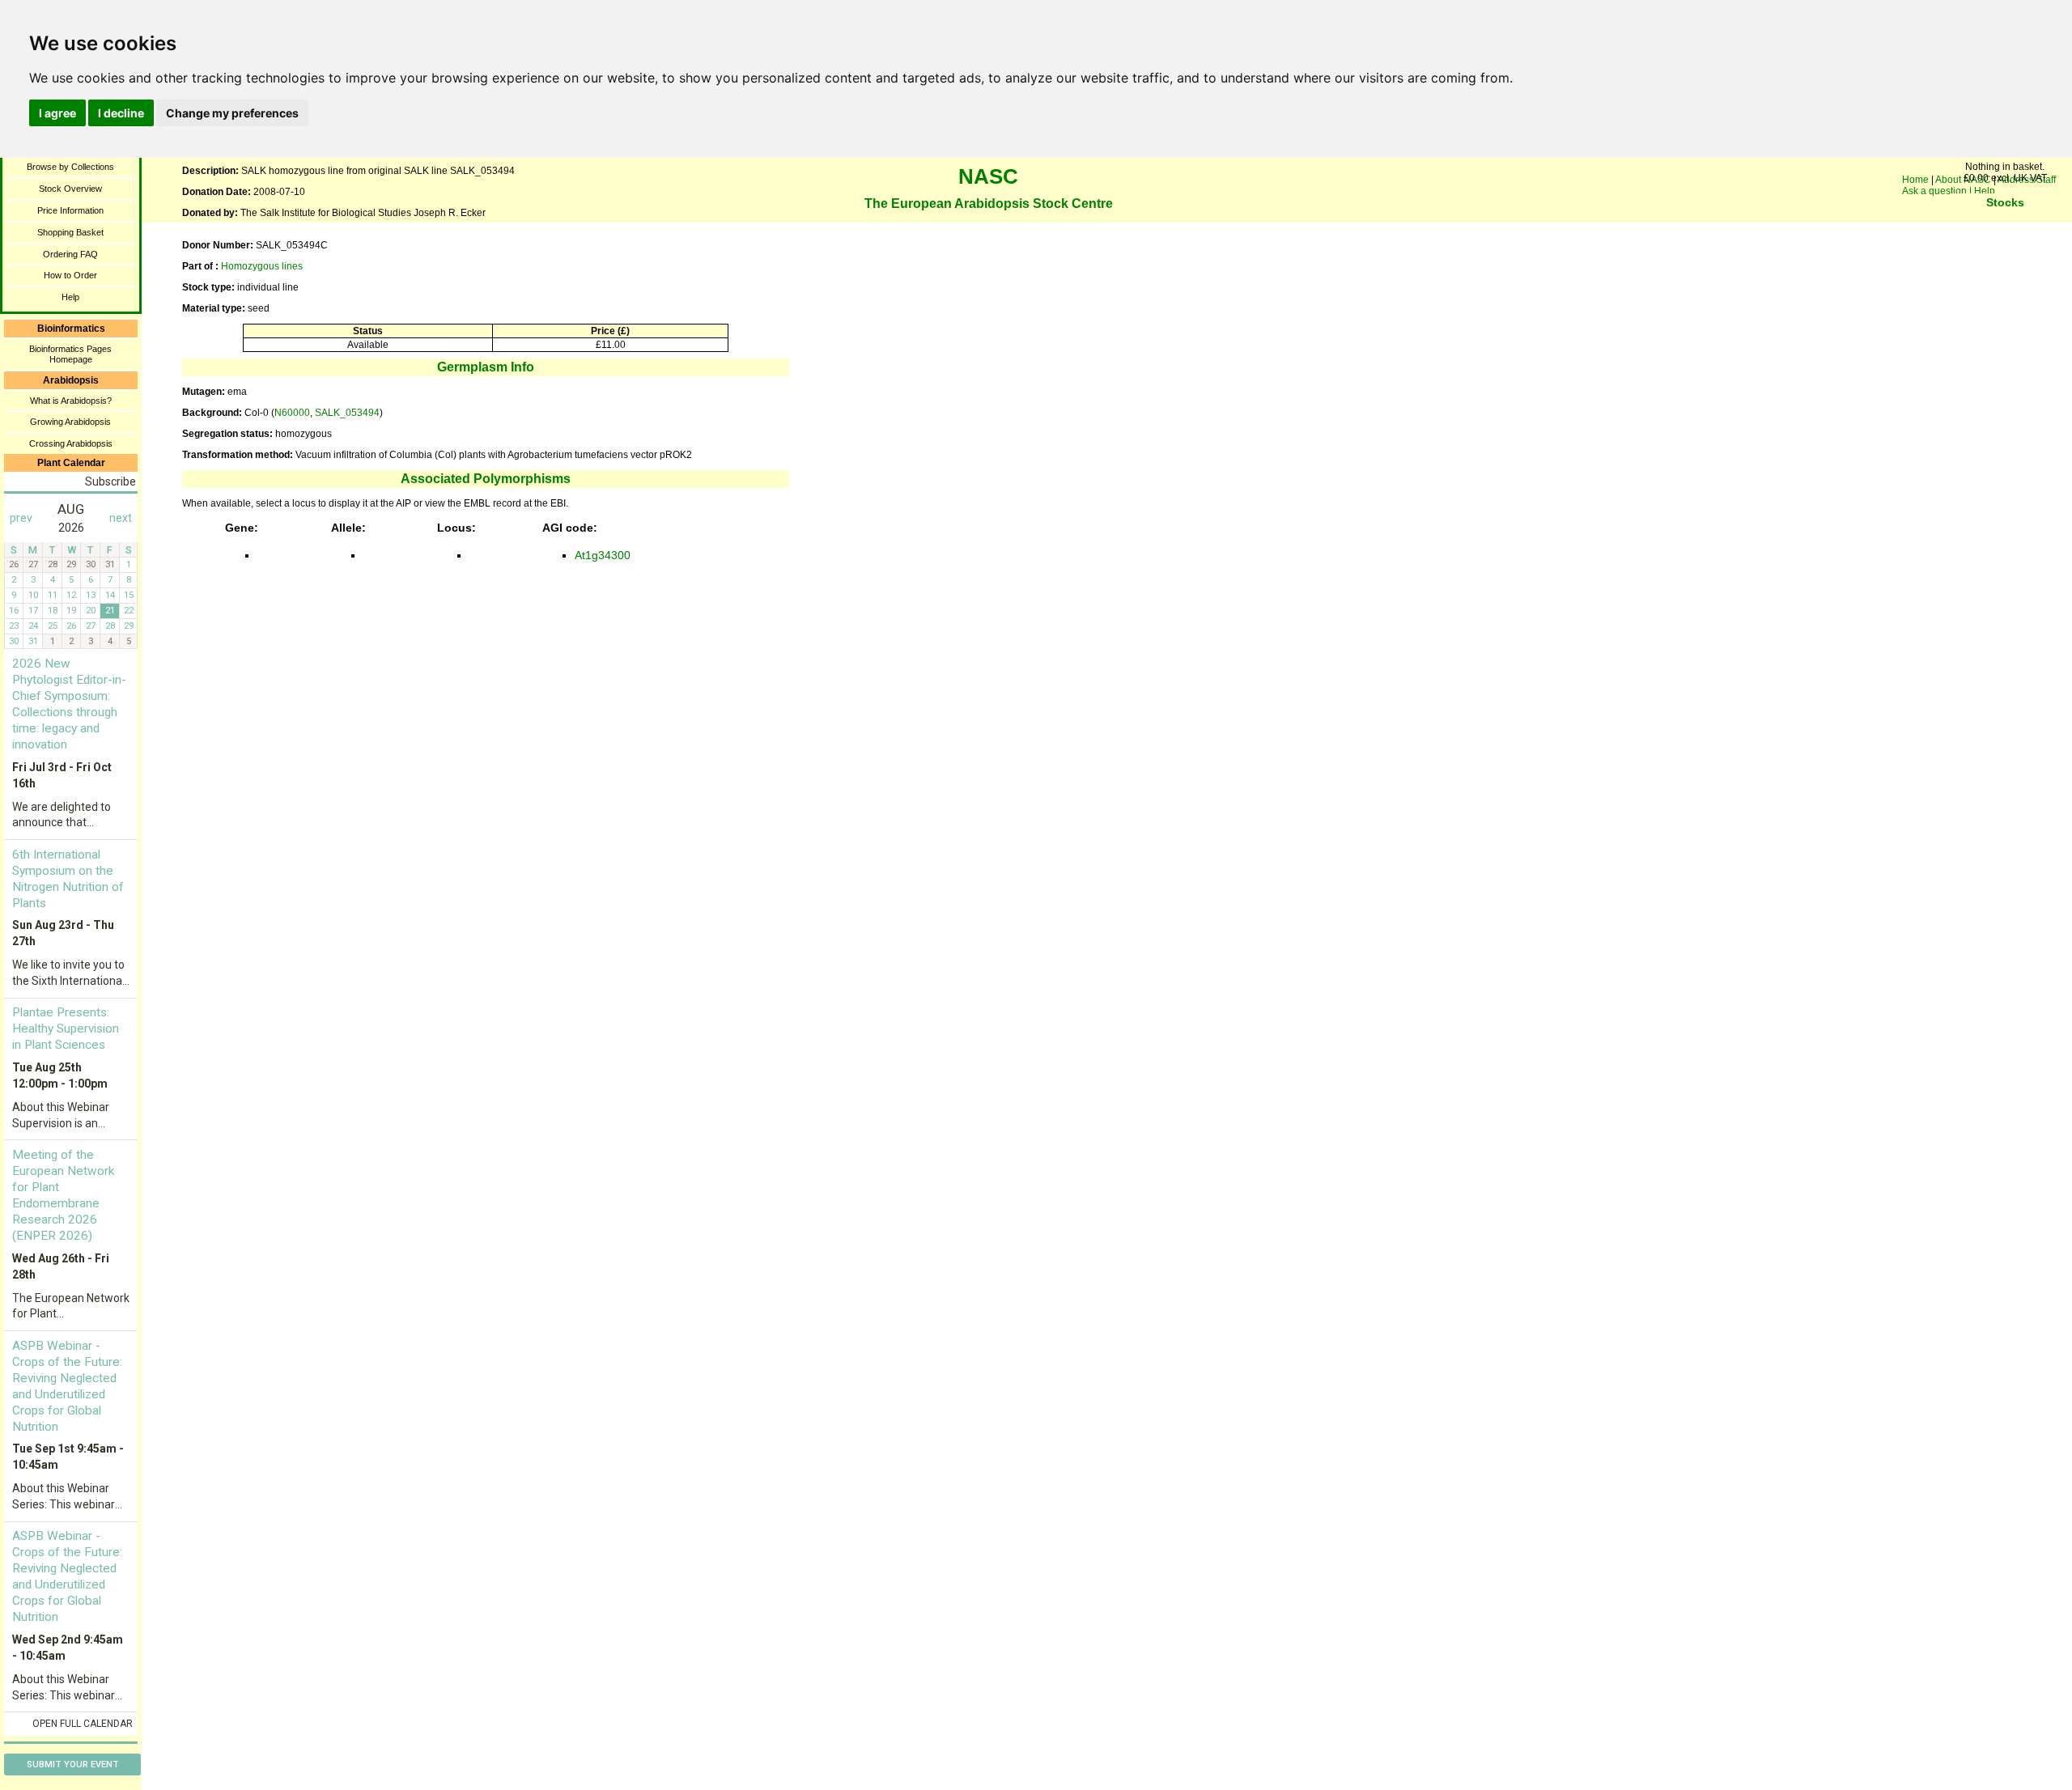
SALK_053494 (347, 413)
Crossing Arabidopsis (71, 443)
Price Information (70, 210)
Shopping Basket (70, 232)
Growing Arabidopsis (70, 422)
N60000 (292, 413)
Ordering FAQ (70, 254)
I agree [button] (57, 113)
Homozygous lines (262, 266)
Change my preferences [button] (232, 113)
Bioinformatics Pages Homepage (70, 354)
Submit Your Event (73, 1765)
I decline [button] (121, 113)
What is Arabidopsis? (71, 401)
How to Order (70, 275)
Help (70, 297)
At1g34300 (603, 555)
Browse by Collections (70, 167)
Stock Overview (70, 189)
